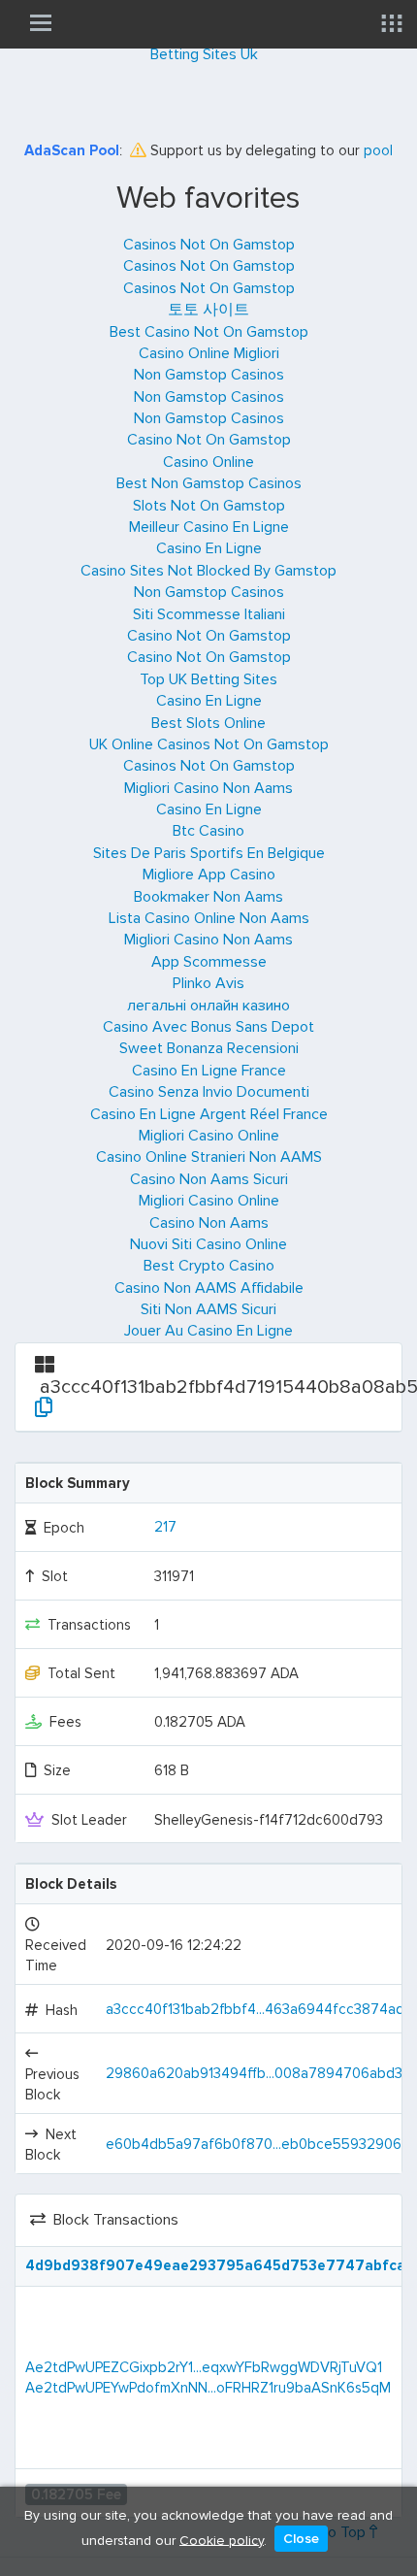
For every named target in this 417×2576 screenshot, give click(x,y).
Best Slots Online (208, 723)
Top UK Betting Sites (208, 679)
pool (378, 150)
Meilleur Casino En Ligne (209, 527)
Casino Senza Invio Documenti (209, 1092)
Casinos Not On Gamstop (209, 245)
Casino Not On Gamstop (209, 440)
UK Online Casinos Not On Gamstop (209, 744)
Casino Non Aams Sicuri (209, 1179)
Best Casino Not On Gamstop (209, 332)
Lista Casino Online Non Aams (209, 918)
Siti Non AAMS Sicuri (208, 1309)
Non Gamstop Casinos (209, 375)
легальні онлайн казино (208, 1006)
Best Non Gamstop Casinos (209, 483)
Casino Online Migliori (209, 353)
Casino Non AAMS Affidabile (209, 1288)
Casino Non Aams (209, 1223)
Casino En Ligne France (209, 1071)
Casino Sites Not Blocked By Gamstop (208, 571)
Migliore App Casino (209, 875)
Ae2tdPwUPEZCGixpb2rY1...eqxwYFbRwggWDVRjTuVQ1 (204, 2367)
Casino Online (208, 462)
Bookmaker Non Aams (208, 897)
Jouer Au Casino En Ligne (208, 1331)
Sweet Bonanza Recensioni (209, 1048)
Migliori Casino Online (209, 1136)
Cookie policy (222, 2540)
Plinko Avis (208, 983)
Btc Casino (208, 831)
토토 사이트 (208, 310)
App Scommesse (209, 962)
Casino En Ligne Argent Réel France (209, 1114)
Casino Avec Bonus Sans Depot (208, 1027)
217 (165, 1527)
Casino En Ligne (209, 548)
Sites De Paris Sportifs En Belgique (209, 853)
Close (301, 2539)
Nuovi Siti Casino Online (208, 1244)
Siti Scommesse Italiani (209, 614)
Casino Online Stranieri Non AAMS (209, 1157)
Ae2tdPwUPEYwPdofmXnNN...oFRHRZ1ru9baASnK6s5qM (208, 2388)
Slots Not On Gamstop (209, 506)
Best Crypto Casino (209, 1266)
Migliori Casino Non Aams (208, 788)
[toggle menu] (41, 22)
